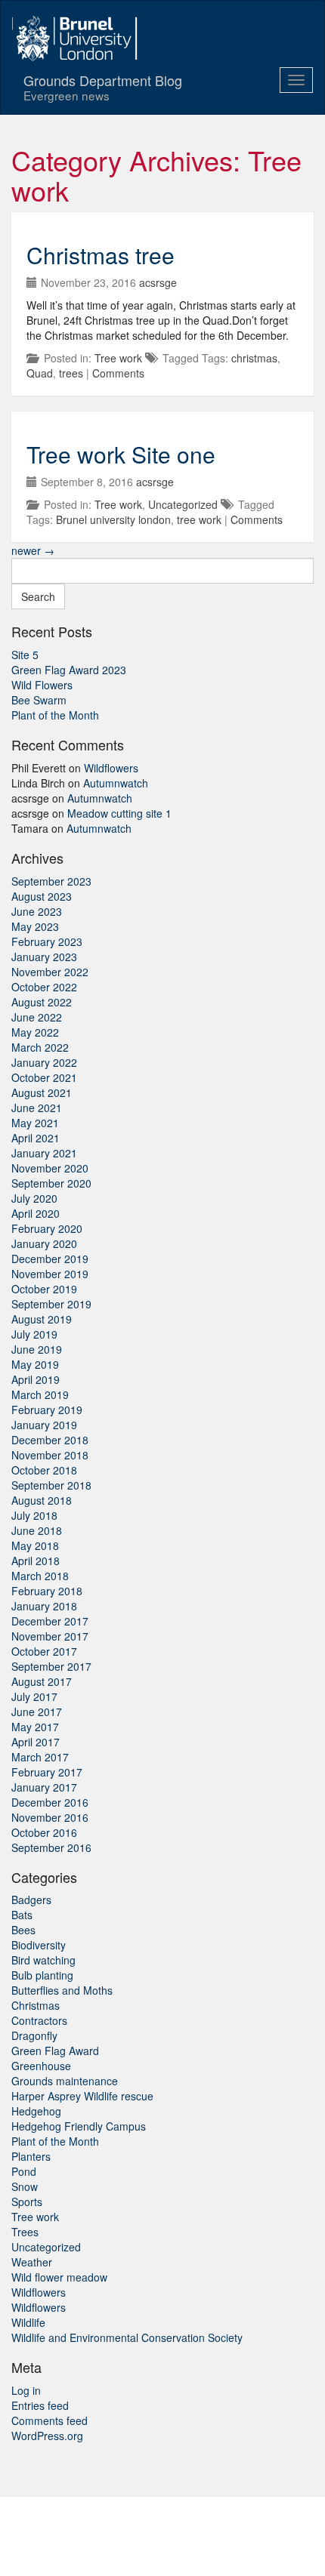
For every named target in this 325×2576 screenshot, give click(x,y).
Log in (26, 2390)
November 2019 (50, 1274)
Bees (23, 1930)
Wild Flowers (42, 685)
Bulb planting (42, 1975)
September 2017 (51, 1666)
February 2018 (47, 1591)
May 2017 (35, 1727)
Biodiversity (39, 1945)
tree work (199, 519)
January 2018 (44, 1606)
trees (71, 373)
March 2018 (40, 1576)
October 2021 (44, 1077)
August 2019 (42, 1319)
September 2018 (51, 1485)
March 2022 (40, 1047)
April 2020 (36, 1213)
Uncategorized (183, 504)
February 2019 (47, 1410)
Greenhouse (41, 2066)
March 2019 (40, 1394)
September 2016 (51, 1847)
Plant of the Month (55, 715)
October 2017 (44, 1651)
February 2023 (47, 941)
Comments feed (50, 2420)
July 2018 (34, 1515)
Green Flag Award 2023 (69, 670)
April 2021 (36, 1138)
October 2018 (44, 1470)
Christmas (36, 2005)
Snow (25, 2186)
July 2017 (34, 1696)
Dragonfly (34, 2035)
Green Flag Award (55, 2051)
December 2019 (50, 1259)
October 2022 (44, 987)
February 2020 (47, 1228)
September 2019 (51, 1304)
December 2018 (50, 1440)
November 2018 (50, 1455)
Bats (22, 1915)
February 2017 (47, 1772)
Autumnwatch (116, 783)
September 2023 (51, 881)
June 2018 (37, 1530)
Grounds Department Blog (103, 87)
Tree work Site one (121, 454)
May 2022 (35, 1032)
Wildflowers (111, 768)
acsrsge (158, 282)
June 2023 (37, 911)
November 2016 (50, 1817)
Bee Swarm (39, 700)
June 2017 (37, 1712)
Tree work (118, 358)
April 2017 (36, 1742)
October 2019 (44, 1289)
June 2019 (37, 1349)
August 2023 (42, 896)
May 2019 (35, 1364)
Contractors (39, 2020)
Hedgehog (36, 2111)
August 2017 (42, 1681)
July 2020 (34, 1198)
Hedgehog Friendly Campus (79, 2126)
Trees (25, 2232)
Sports (27, 2202)
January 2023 (44, 957)
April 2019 (36, 1379)
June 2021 (37, 1108)
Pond (24, 2171)
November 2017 (50, 1636)
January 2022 (44, 1062)
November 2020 (50, 1168)
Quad (40, 373)
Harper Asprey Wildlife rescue (82, 2096)
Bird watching (43, 1960)
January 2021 (44, 1153)
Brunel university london (113, 519)
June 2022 (37, 1017)
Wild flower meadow (59, 2277)
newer (33, 550)
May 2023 (35, 926)
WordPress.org (47, 2436)
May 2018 (35, 1545)
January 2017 (44, 1787)
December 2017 (50, 1621)
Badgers (31, 1900)
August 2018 (42, 1500)
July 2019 (34, 1334)
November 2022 (50, 972)
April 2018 (36, 1561)
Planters (31, 2156)
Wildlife (28, 2322)
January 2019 (44, 1425)
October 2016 (44, 1832)
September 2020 (51, 1183)
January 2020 (44, 1243)
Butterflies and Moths (62, 1990)
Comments (118, 373)
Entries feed (40, 2405)
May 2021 (35, 1123)
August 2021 (42, 1092)
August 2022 (42, 1002)
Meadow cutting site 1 (119, 813)
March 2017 (40, 1757)
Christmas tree (101, 255)
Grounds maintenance (65, 2081)
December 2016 (50, 1802)
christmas (254, 358)
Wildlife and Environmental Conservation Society (127, 2337)
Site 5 (25, 655)
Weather (32, 2262)
